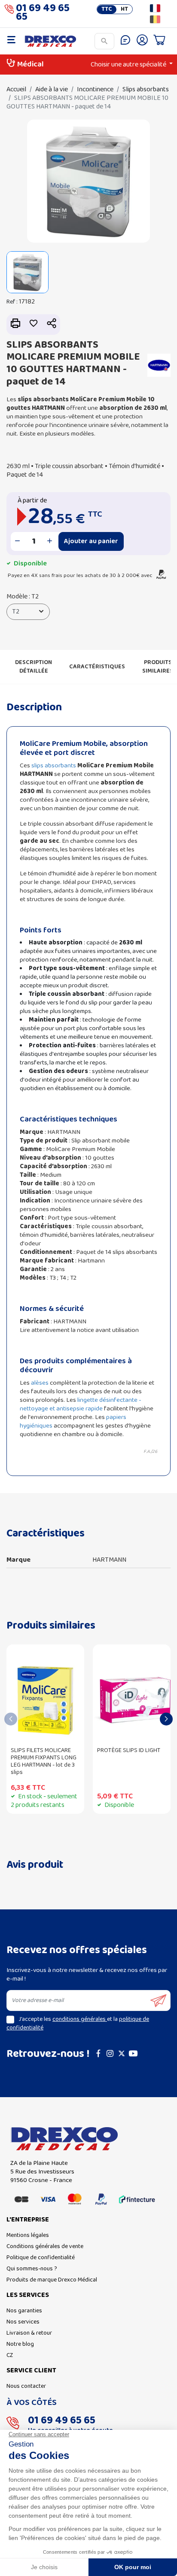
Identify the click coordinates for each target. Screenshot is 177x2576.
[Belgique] (155, 19)
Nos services (23, 2322)
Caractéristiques (97, 667)
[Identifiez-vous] (142, 41)
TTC (107, 9)
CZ (10, 2355)
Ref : (12, 302)
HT (124, 9)
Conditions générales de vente (45, 2247)
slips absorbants (54, 766)
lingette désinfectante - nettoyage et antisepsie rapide (81, 1404)
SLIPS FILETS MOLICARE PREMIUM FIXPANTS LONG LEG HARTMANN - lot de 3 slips (44, 1761)
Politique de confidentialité (41, 2258)
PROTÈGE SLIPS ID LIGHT (129, 1751)
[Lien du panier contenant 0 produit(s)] (159, 41)
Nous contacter (26, 2386)
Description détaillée (34, 667)
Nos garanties (24, 2311)
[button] (51, 324)
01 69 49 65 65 (43, 14)
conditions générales (80, 2019)
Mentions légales (28, 2235)
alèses (40, 1383)
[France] (155, 8)
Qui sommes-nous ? (32, 2269)
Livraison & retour (29, 2333)
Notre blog (20, 2344)
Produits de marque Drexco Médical (52, 2280)
